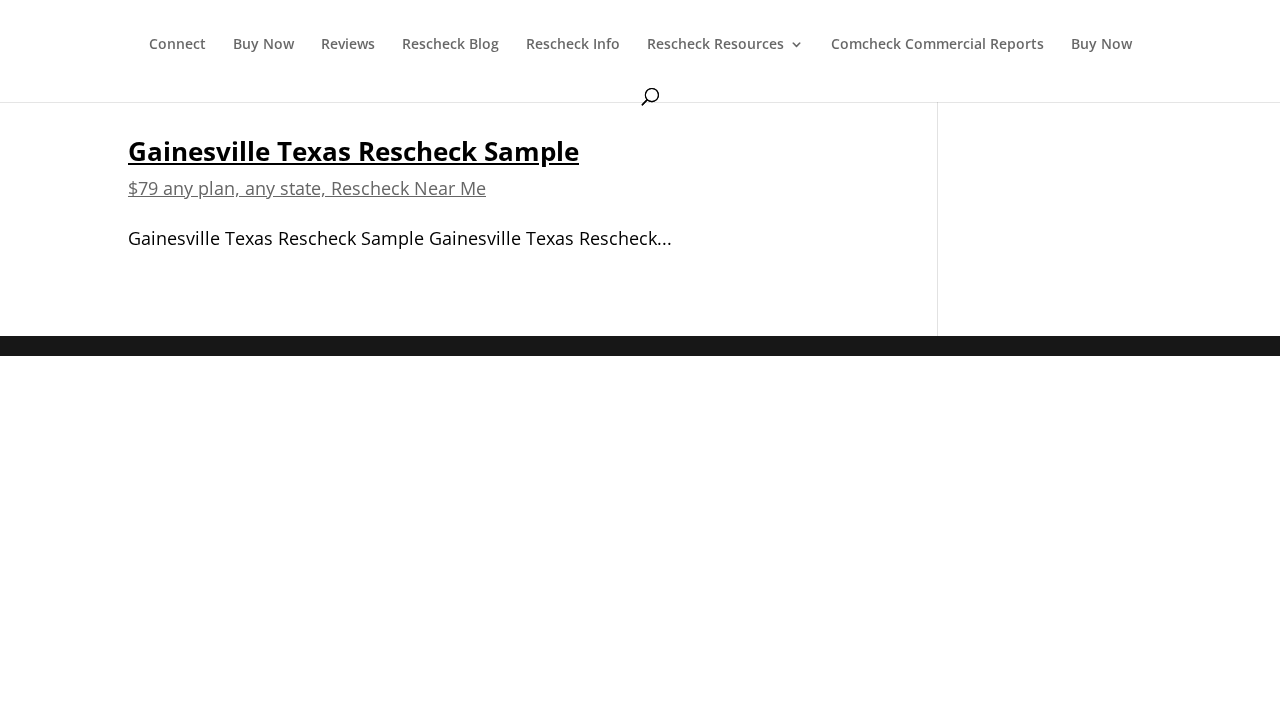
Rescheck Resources (715, 45)
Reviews (348, 45)
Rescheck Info (573, 45)
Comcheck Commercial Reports (937, 45)
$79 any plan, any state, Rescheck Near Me (307, 188)
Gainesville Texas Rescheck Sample (353, 151)
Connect (177, 45)
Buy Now (263, 45)
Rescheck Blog (450, 45)
